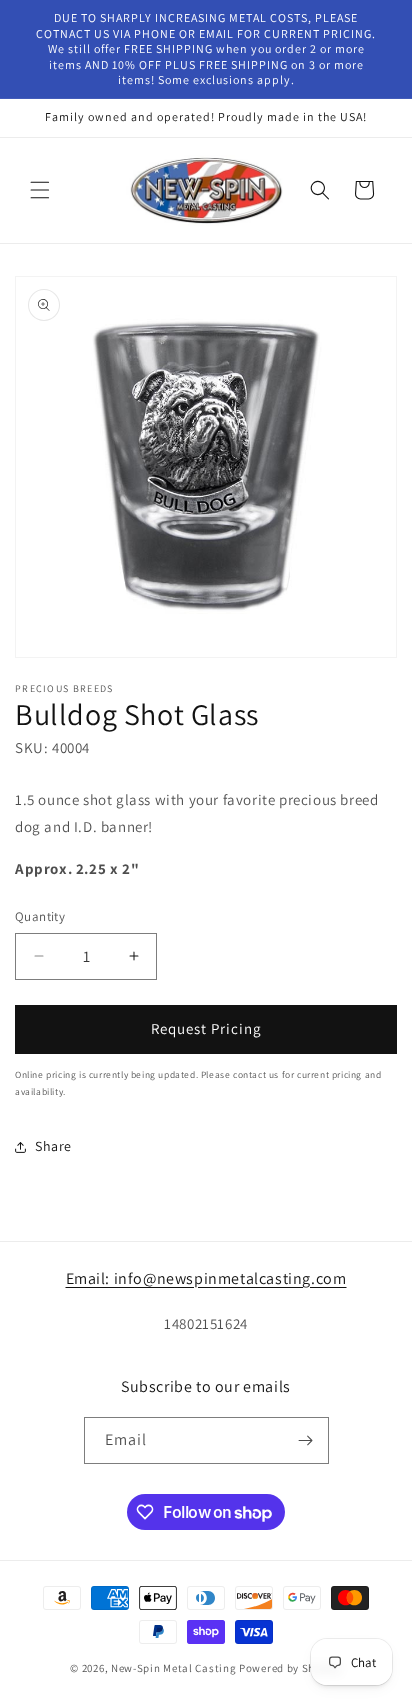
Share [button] (53, 1146)
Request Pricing (206, 1028)
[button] (40, 190)
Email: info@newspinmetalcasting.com (206, 1278)
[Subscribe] (306, 1440)
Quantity (40, 916)
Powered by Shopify (290, 1668)
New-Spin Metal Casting (173, 1668)
